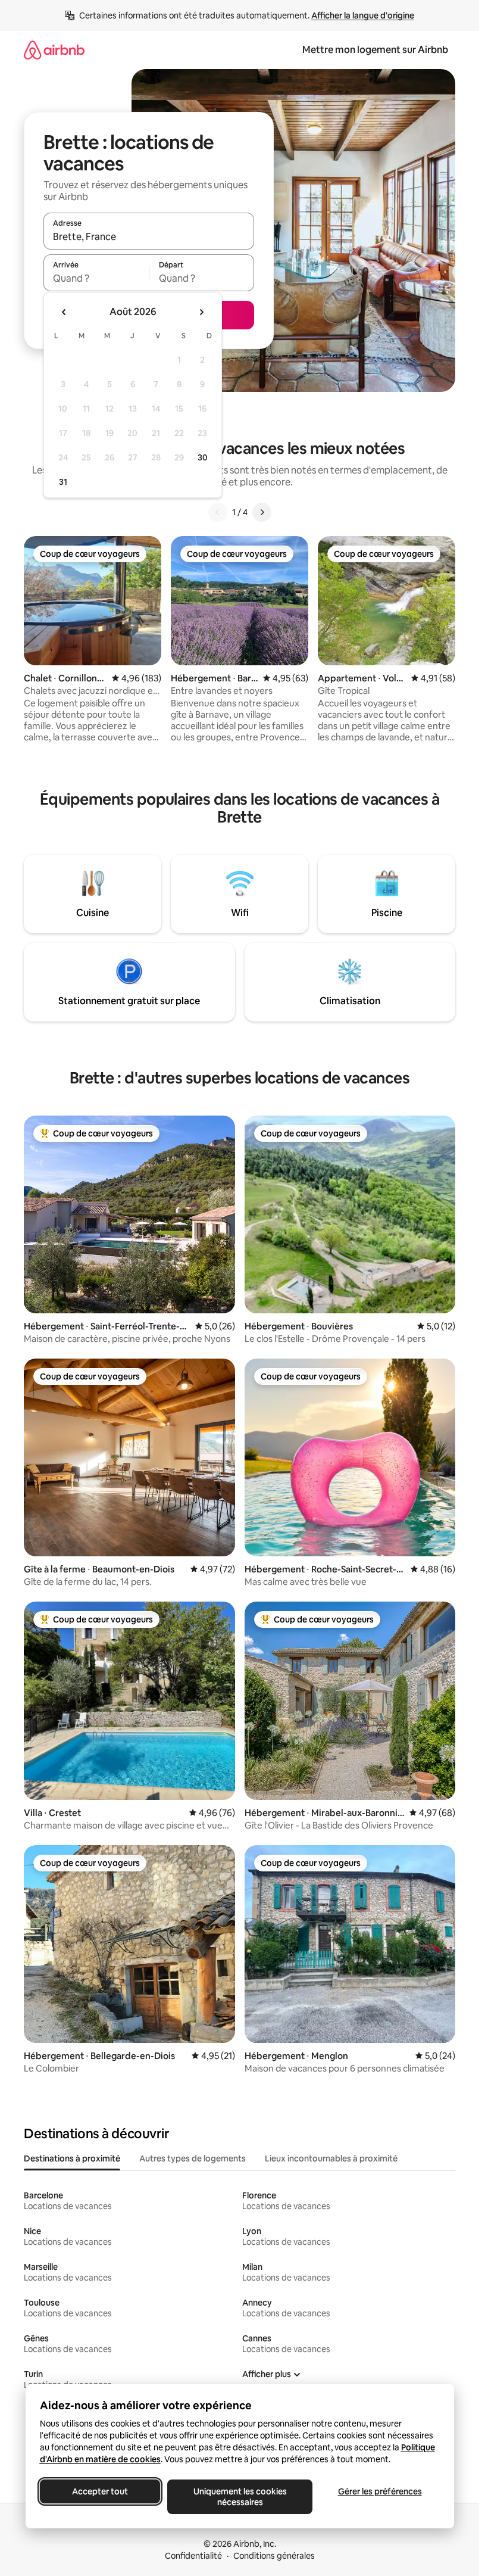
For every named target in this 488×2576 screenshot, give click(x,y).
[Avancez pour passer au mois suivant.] (201, 312)
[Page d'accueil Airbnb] (54, 50)
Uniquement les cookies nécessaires (240, 2497)
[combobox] (149, 236)
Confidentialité (193, 2556)
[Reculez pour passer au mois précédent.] (64, 312)
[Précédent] (218, 512)
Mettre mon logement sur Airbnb (375, 50)
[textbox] (96, 278)
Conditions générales (274, 2556)
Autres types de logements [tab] (193, 2158)
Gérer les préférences (379, 2491)
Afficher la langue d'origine (363, 15)
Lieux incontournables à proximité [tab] (331, 2158)
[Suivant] (262, 512)
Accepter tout (100, 2491)
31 (63, 482)
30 (203, 457)
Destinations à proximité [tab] (72, 2158)
